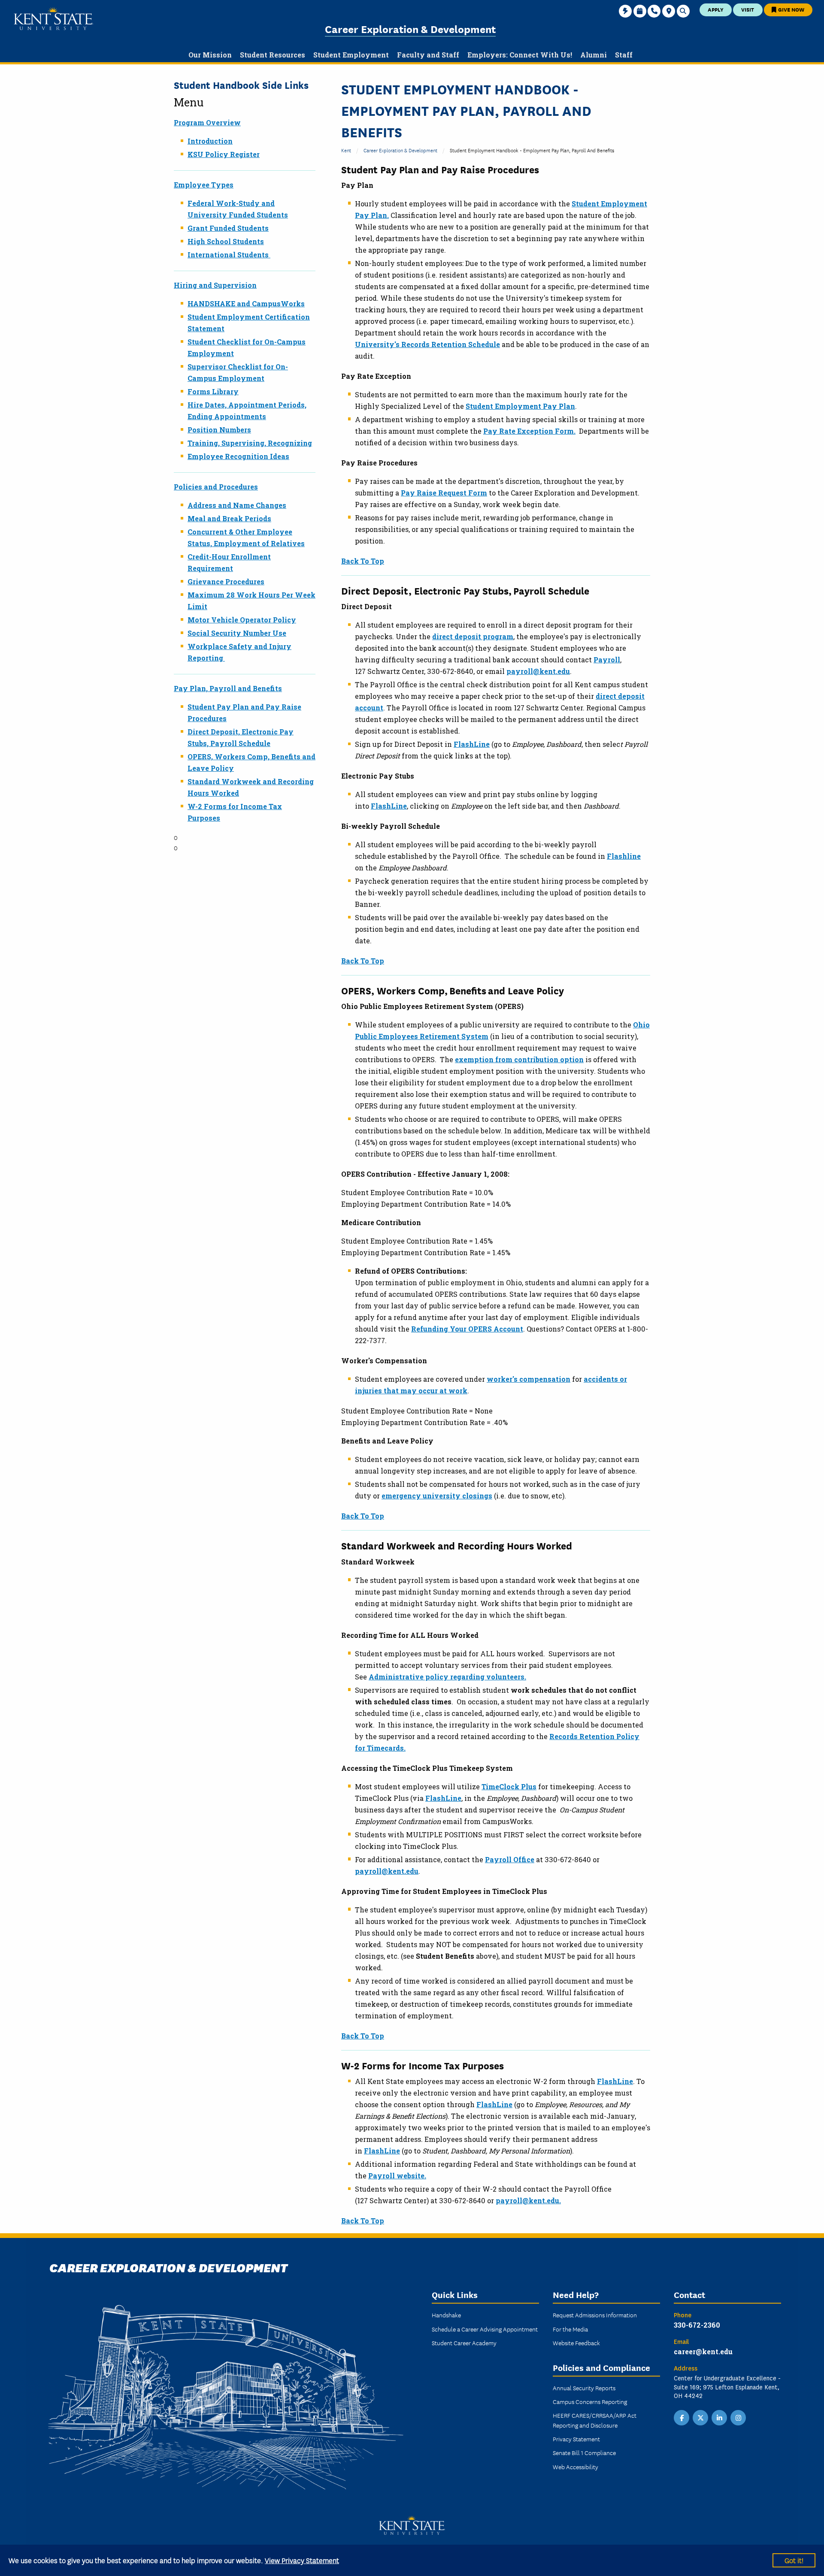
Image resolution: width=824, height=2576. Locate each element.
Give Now (791, 9)
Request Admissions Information (595, 2315)
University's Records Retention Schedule (427, 344)
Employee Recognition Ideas (238, 456)
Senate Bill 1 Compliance (584, 2452)
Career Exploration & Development (410, 29)
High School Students (226, 241)
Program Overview (207, 122)
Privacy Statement (576, 2439)
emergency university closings (437, 1496)
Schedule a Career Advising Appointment (485, 2329)
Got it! (794, 2560)
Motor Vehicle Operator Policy (242, 620)
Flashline (624, 856)
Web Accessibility (576, 2467)
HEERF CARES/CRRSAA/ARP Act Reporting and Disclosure (595, 2420)
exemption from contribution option (519, 1059)
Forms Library (213, 391)
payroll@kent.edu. (528, 2200)
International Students (228, 255)
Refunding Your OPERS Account (467, 1329)
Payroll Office (510, 1859)
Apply (716, 9)
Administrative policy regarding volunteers (447, 1677)
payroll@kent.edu (538, 671)
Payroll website (396, 2176)
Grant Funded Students (228, 228)
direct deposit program (473, 636)
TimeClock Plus (509, 1786)
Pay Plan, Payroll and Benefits (228, 688)
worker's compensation (529, 1379)
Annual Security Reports (584, 2388)
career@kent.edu (703, 2351)
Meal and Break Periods (229, 518)
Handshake (446, 2315)
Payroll (607, 660)
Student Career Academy (464, 2343)
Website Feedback (576, 2343)
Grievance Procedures (226, 581)
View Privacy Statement (302, 2560)
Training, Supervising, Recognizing (250, 443)
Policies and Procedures (216, 487)
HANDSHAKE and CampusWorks (246, 304)
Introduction (210, 141)
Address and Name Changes (237, 505)
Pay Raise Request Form (444, 493)
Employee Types (204, 185)
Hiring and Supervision (215, 285)
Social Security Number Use (237, 633)
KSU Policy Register (224, 154)
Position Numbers (219, 430)
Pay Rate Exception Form (529, 431)
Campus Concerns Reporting (590, 2401)
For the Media (570, 2329)
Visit (748, 9)
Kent (346, 150)
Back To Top (363, 561)
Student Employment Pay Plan (520, 406)
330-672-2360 (697, 2325)
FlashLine (472, 744)
